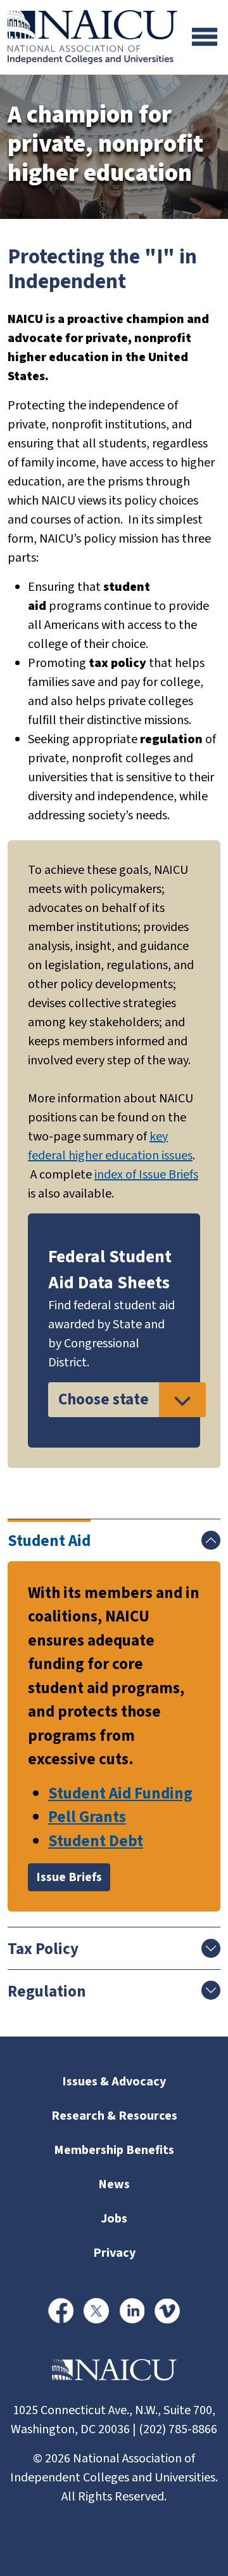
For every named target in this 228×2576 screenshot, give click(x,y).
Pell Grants (87, 1817)
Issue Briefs (69, 1877)
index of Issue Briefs (146, 1175)
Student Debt (96, 1841)
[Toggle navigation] (205, 37)
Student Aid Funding (120, 1793)
